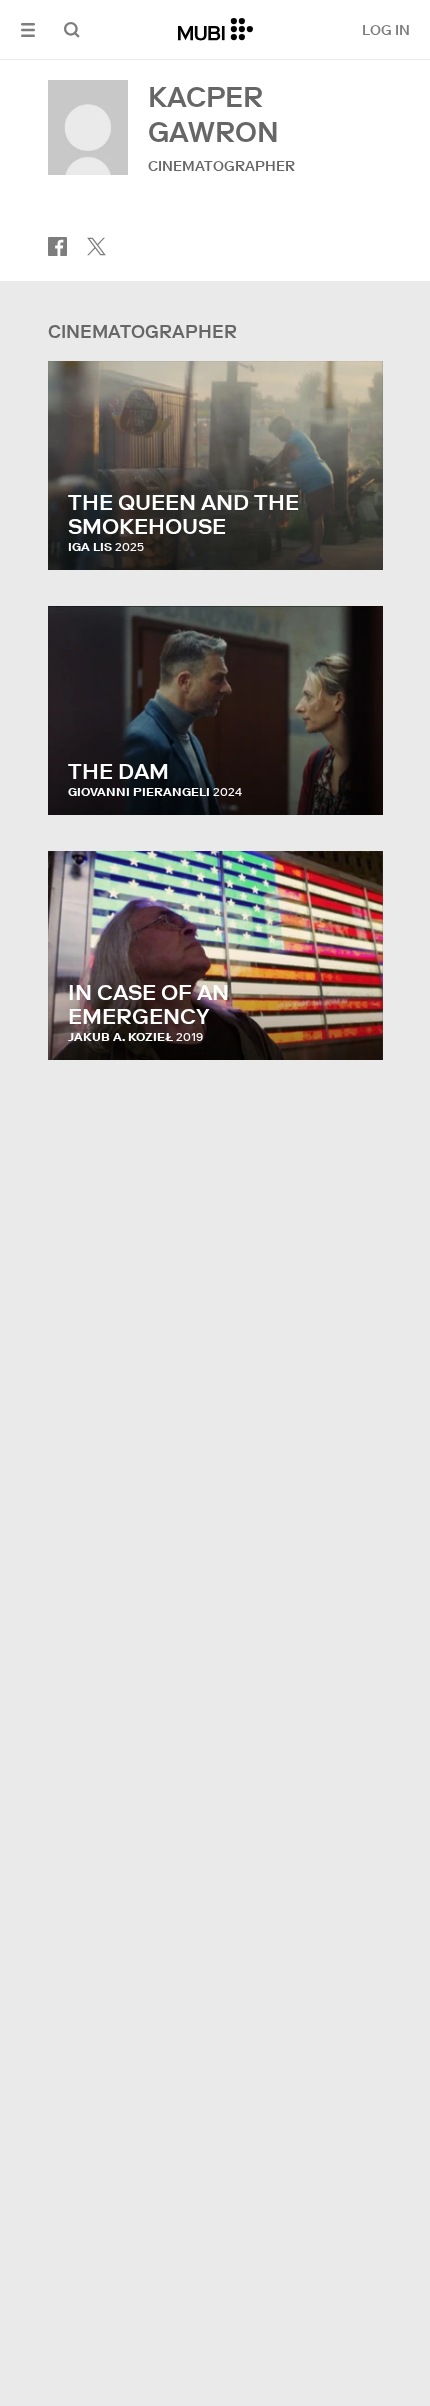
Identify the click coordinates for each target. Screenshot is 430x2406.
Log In (386, 30)
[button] (28, 29)
